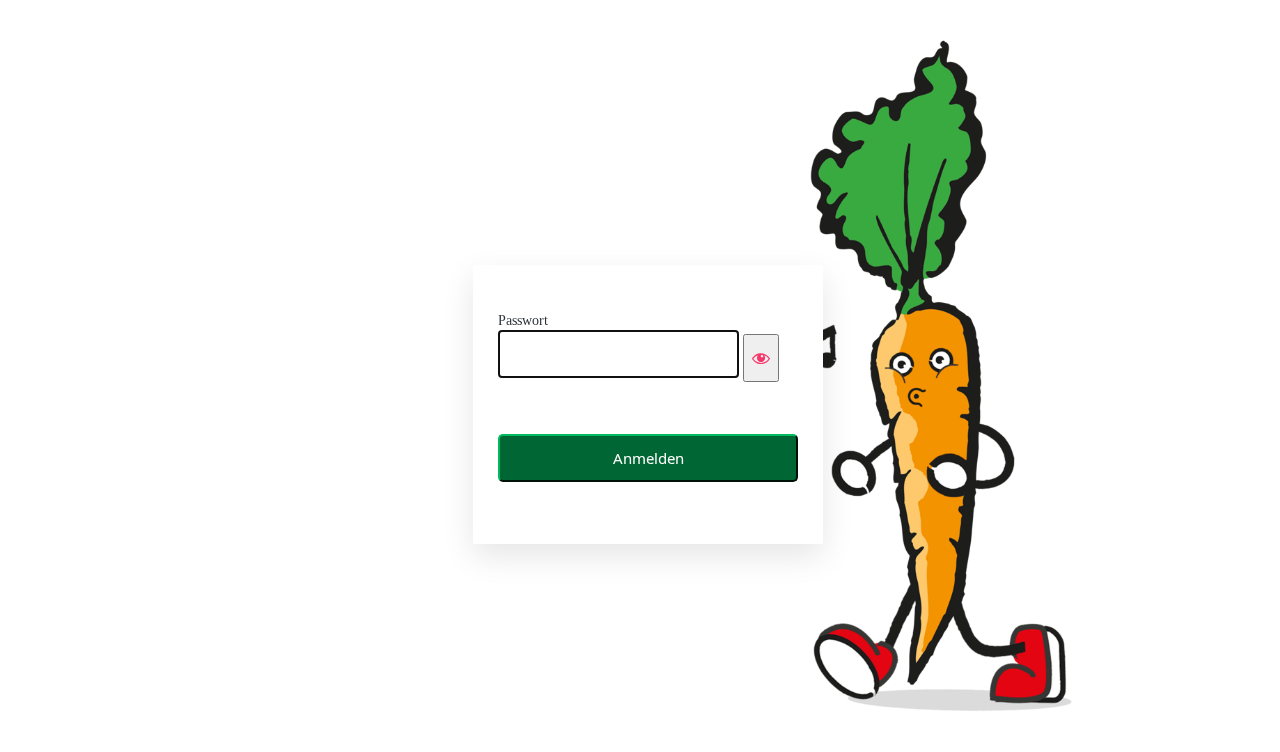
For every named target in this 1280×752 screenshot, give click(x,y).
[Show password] (761, 358)
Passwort (523, 320)
